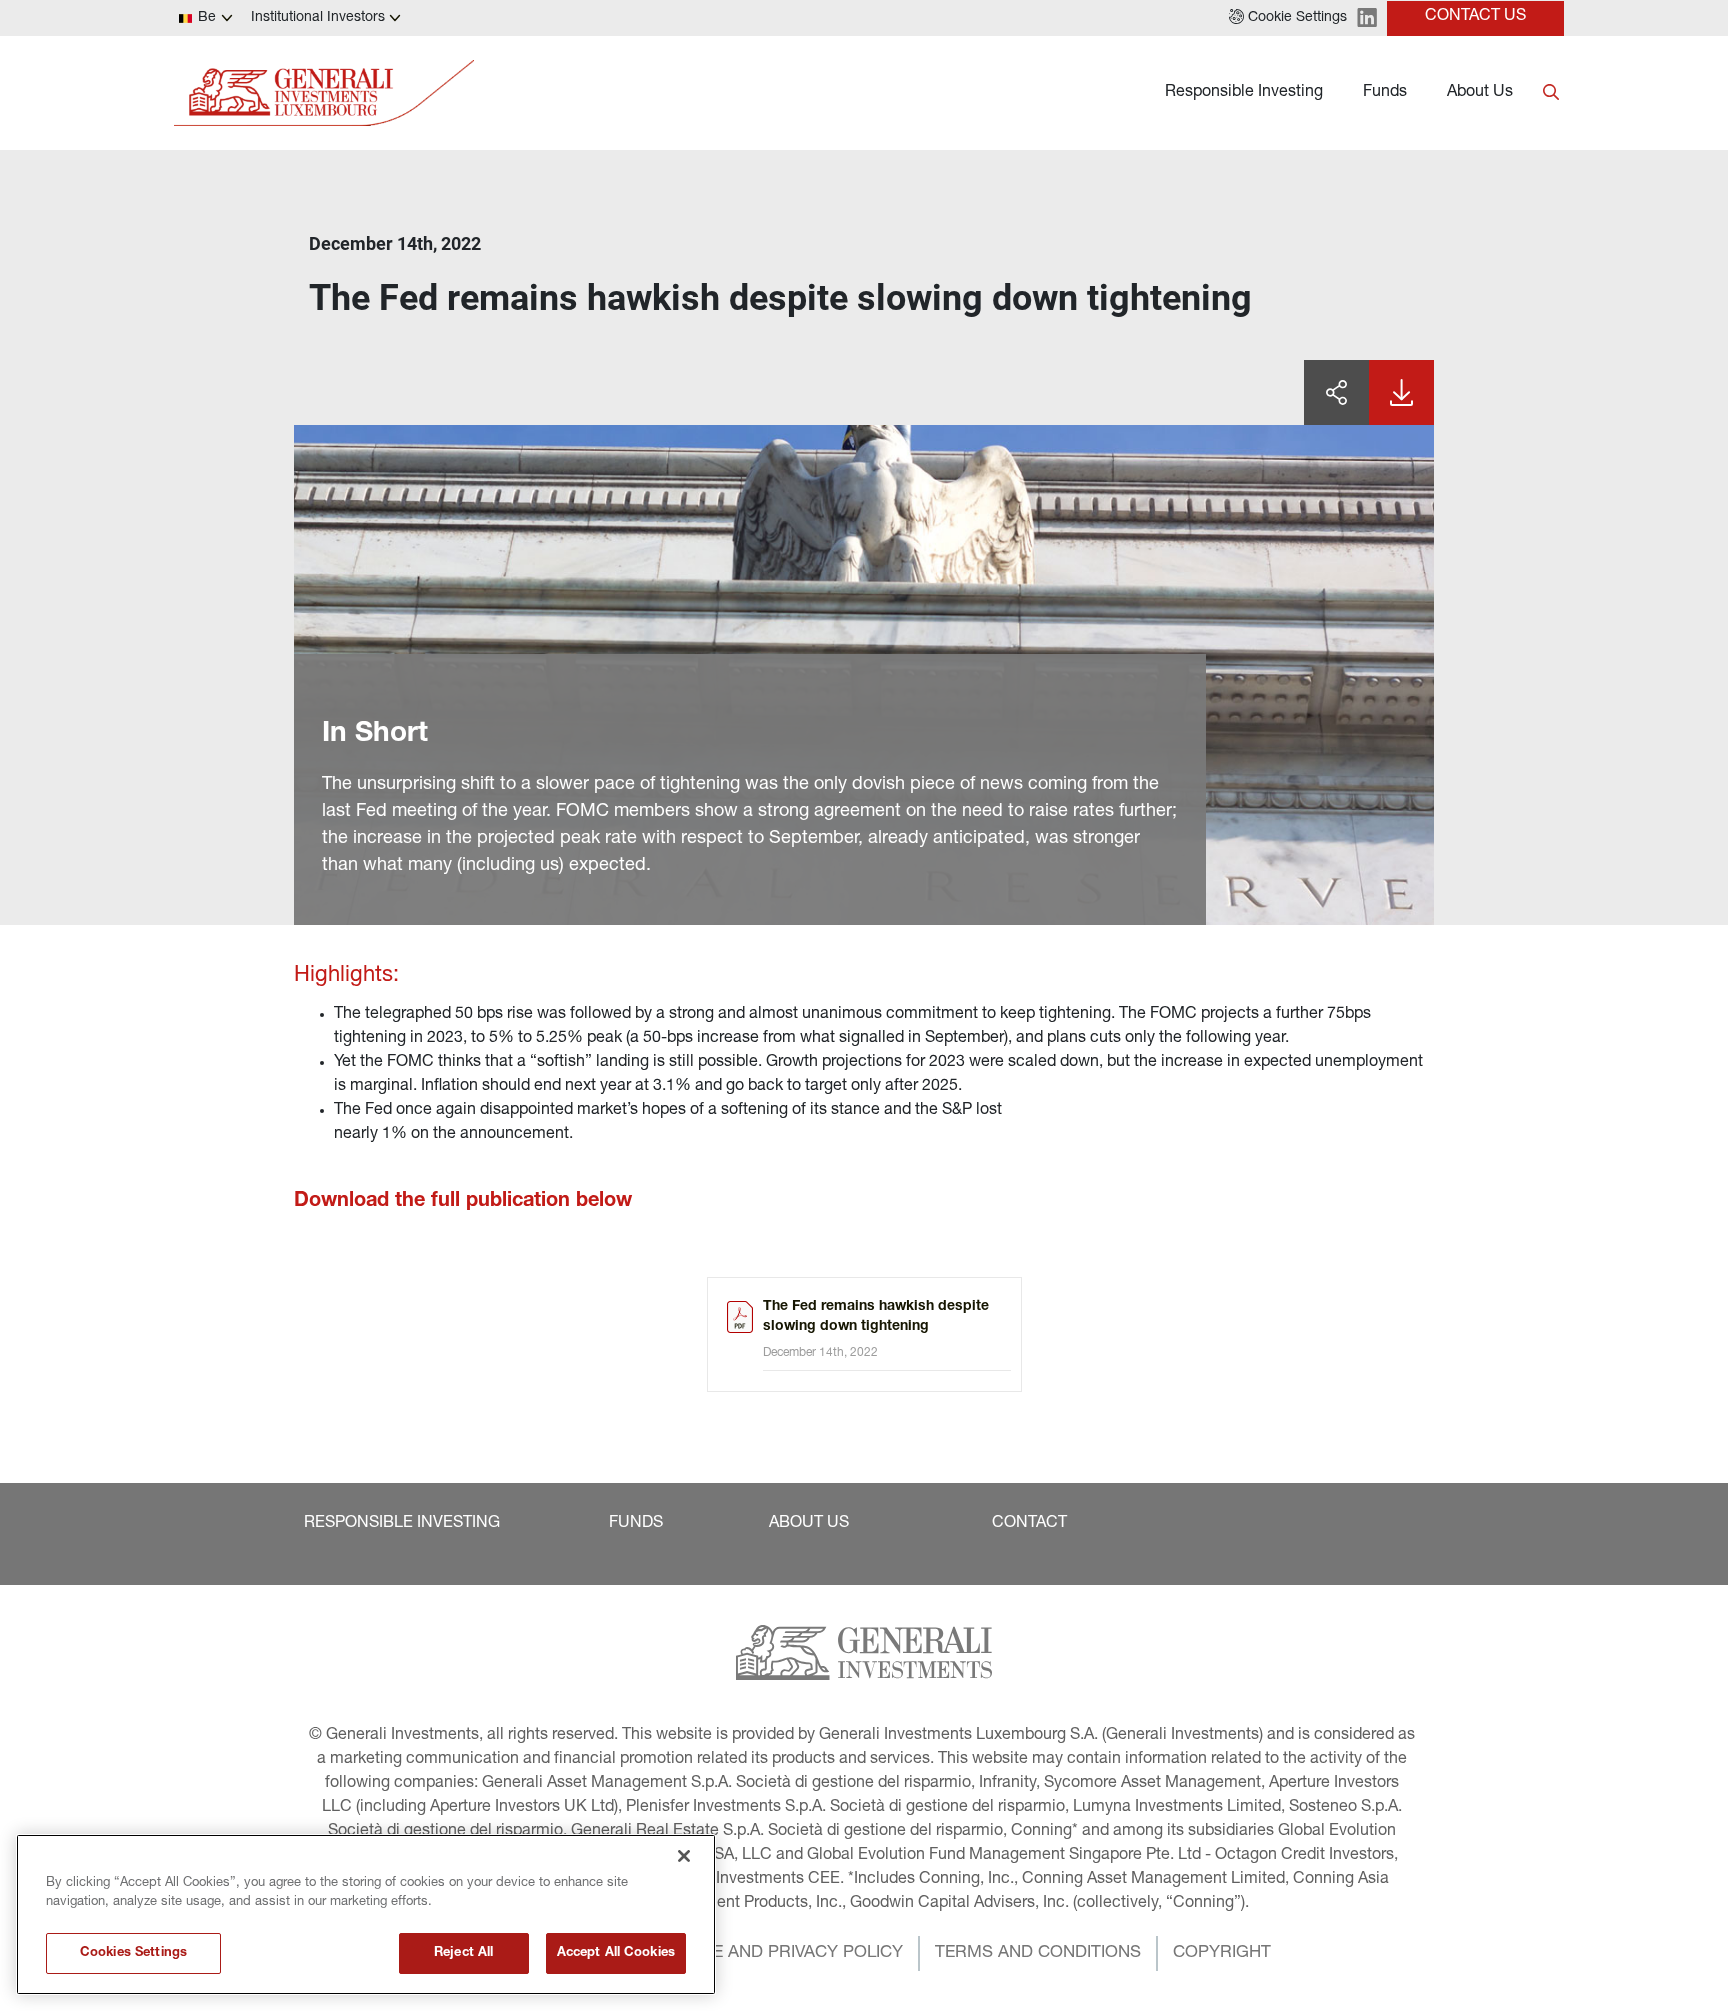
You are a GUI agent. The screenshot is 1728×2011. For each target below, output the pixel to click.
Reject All (463, 1953)
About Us (1480, 93)
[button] (1288, 18)
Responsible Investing (1244, 93)
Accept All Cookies (616, 1953)
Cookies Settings (133, 1953)
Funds (1385, 93)
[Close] (684, 1856)
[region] (366, 1914)
